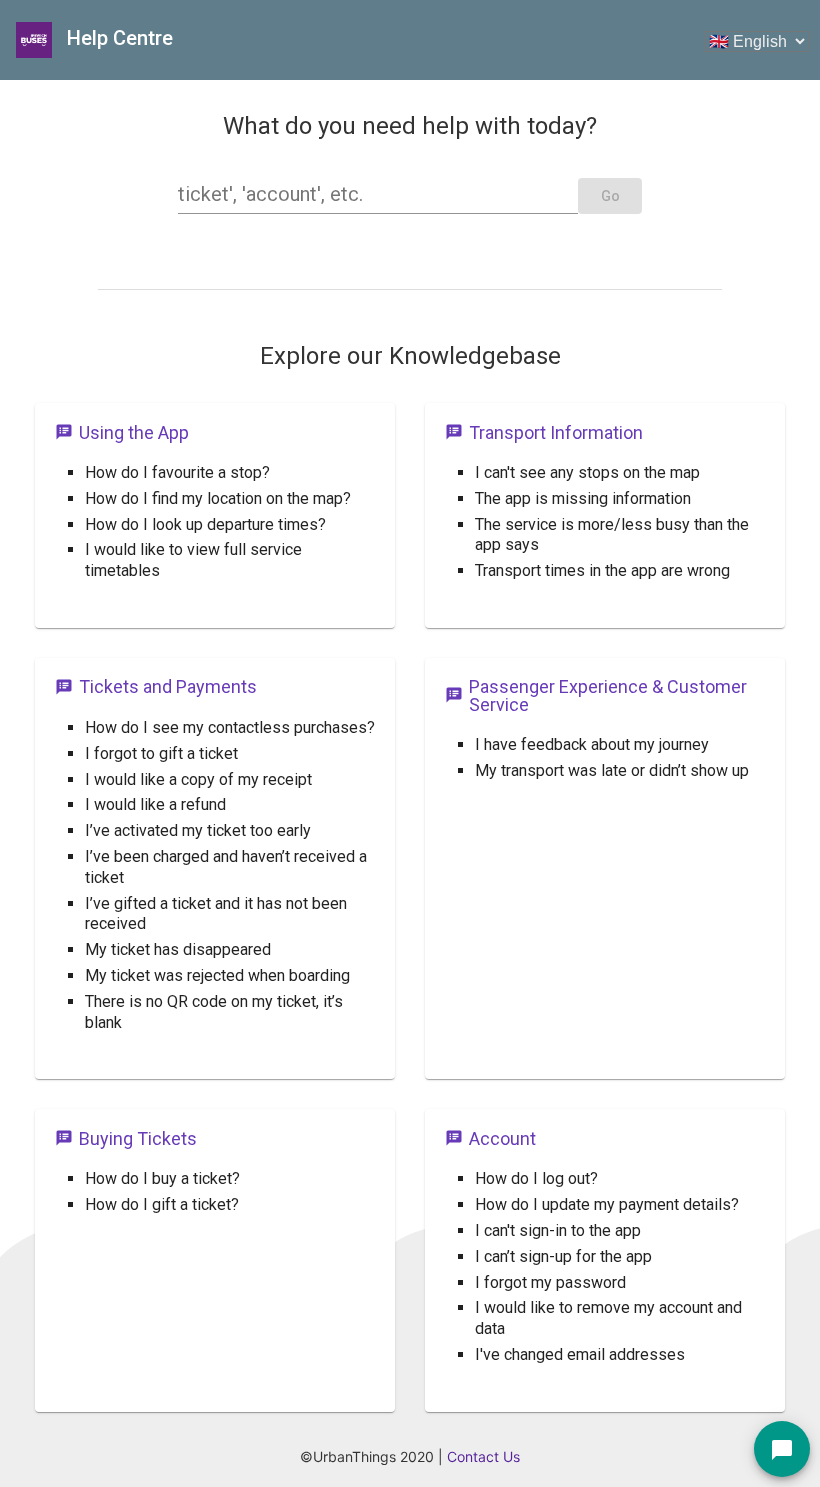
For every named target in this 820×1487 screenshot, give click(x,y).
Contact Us (483, 1456)
